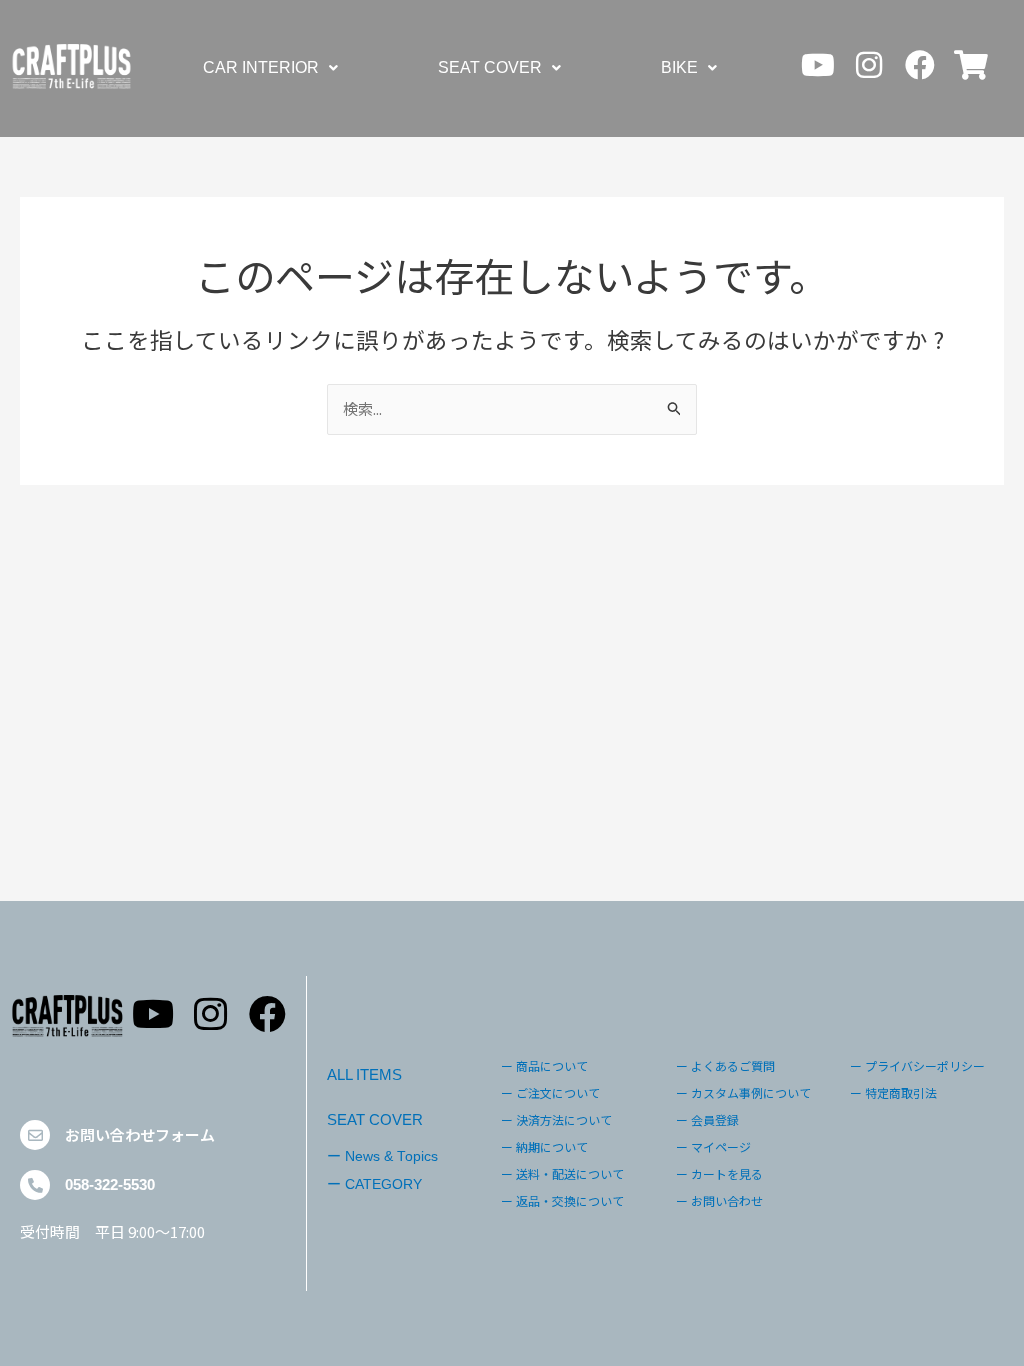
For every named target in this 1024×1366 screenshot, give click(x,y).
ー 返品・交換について (562, 1200)
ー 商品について (544, 1065)
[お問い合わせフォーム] (35, 1135)
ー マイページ (713, 1146)
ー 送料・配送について (562, 1173)
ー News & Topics (382, 1156)
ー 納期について (544, 1146)
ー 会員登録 (707, 1119)
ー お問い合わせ (719, 1200)
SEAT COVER (490, 67)
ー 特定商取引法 (893, 1092)
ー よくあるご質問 (725, 1065)
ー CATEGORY (374, 1184)
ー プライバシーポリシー (917, 1065)
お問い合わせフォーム (140, 1134)
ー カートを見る (719, 1173)
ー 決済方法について (556, 1119)
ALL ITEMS (364, 1074)
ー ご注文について (550, 1092)
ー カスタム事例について (743, 1092)
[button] (270, 68)
